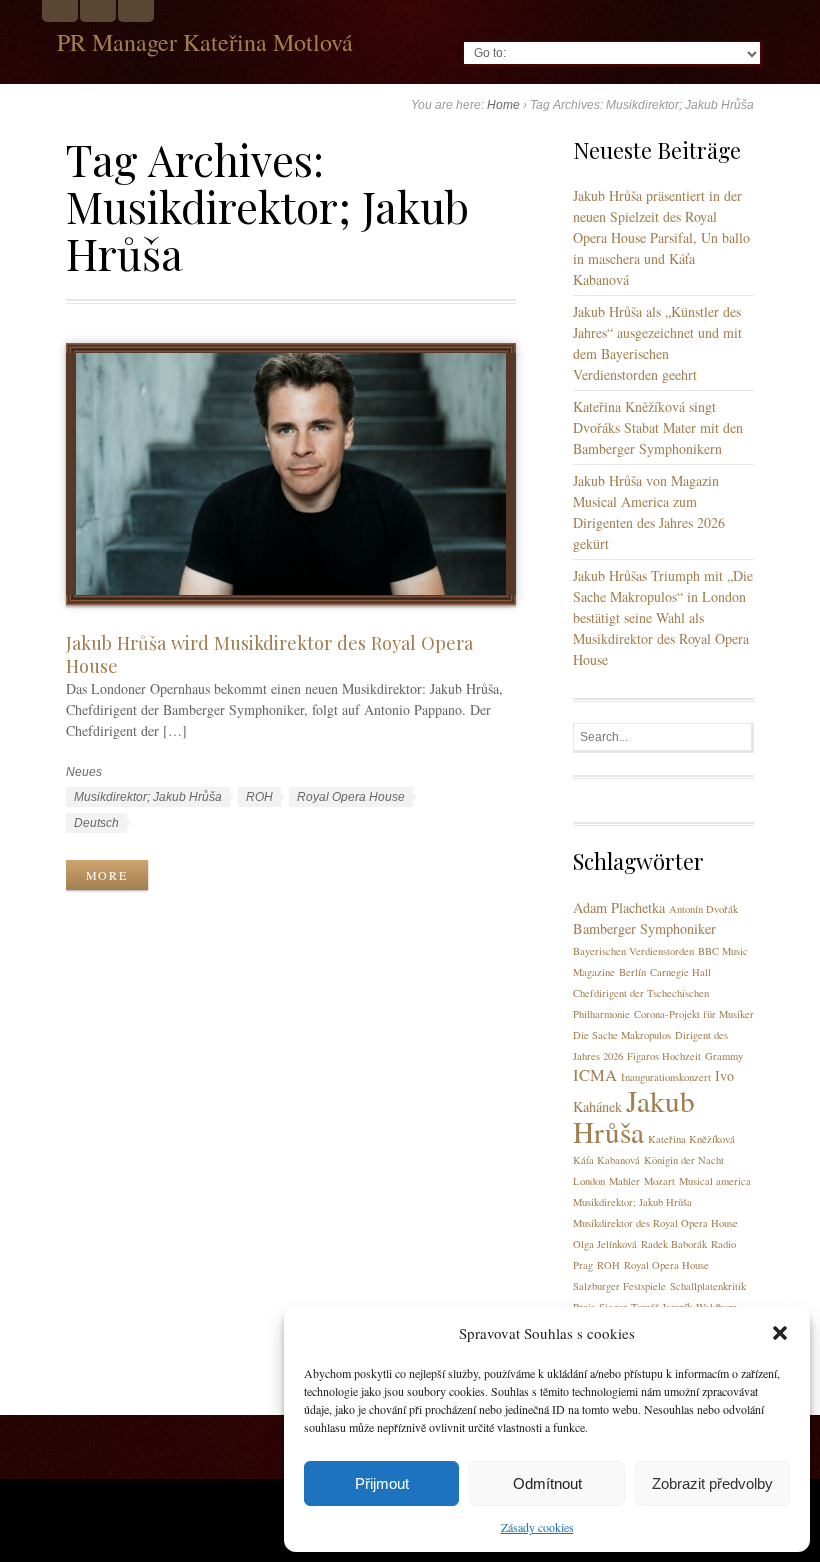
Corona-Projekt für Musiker (694, 1014)
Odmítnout (547, 1483)
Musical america (715, 1181)
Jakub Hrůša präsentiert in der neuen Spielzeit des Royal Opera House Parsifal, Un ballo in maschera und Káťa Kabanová (661, 237)
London (589, 1181)
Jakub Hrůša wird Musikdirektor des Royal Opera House (269, 654)
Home (503, 105)
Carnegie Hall (680, 972)
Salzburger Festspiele (619, 1286)
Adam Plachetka (619, 907)
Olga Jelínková (605, 1244)
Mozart (659, 1181)
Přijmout (382, 1483)
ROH (259, 797)
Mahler (624, 1181)
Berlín (632, 972)
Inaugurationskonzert (666, 1077)
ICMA (595, 1074)
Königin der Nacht (684, 1160)
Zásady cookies (537, 1527)
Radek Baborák (674, 1244)
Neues (84, 772)
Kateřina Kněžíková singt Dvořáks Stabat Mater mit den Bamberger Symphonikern (658, 427)
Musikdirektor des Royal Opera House (655, 1223)
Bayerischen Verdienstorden (633, 951)
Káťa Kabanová (606, 1160)
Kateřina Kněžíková (691, 1139)
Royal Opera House (351, 797)
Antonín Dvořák (703, 909)
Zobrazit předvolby (712, 1483)
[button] (780, 1333)
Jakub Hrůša (634, 1116)
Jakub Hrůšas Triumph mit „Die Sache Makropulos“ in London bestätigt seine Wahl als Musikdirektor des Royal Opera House (663, 617)
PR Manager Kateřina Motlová (205, 42)
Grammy (724, 1056)
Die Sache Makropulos (622, 1035)
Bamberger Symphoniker (644, 928)
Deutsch (96, 823)
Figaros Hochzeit (664, 1056)
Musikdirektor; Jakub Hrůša (148, 797)
